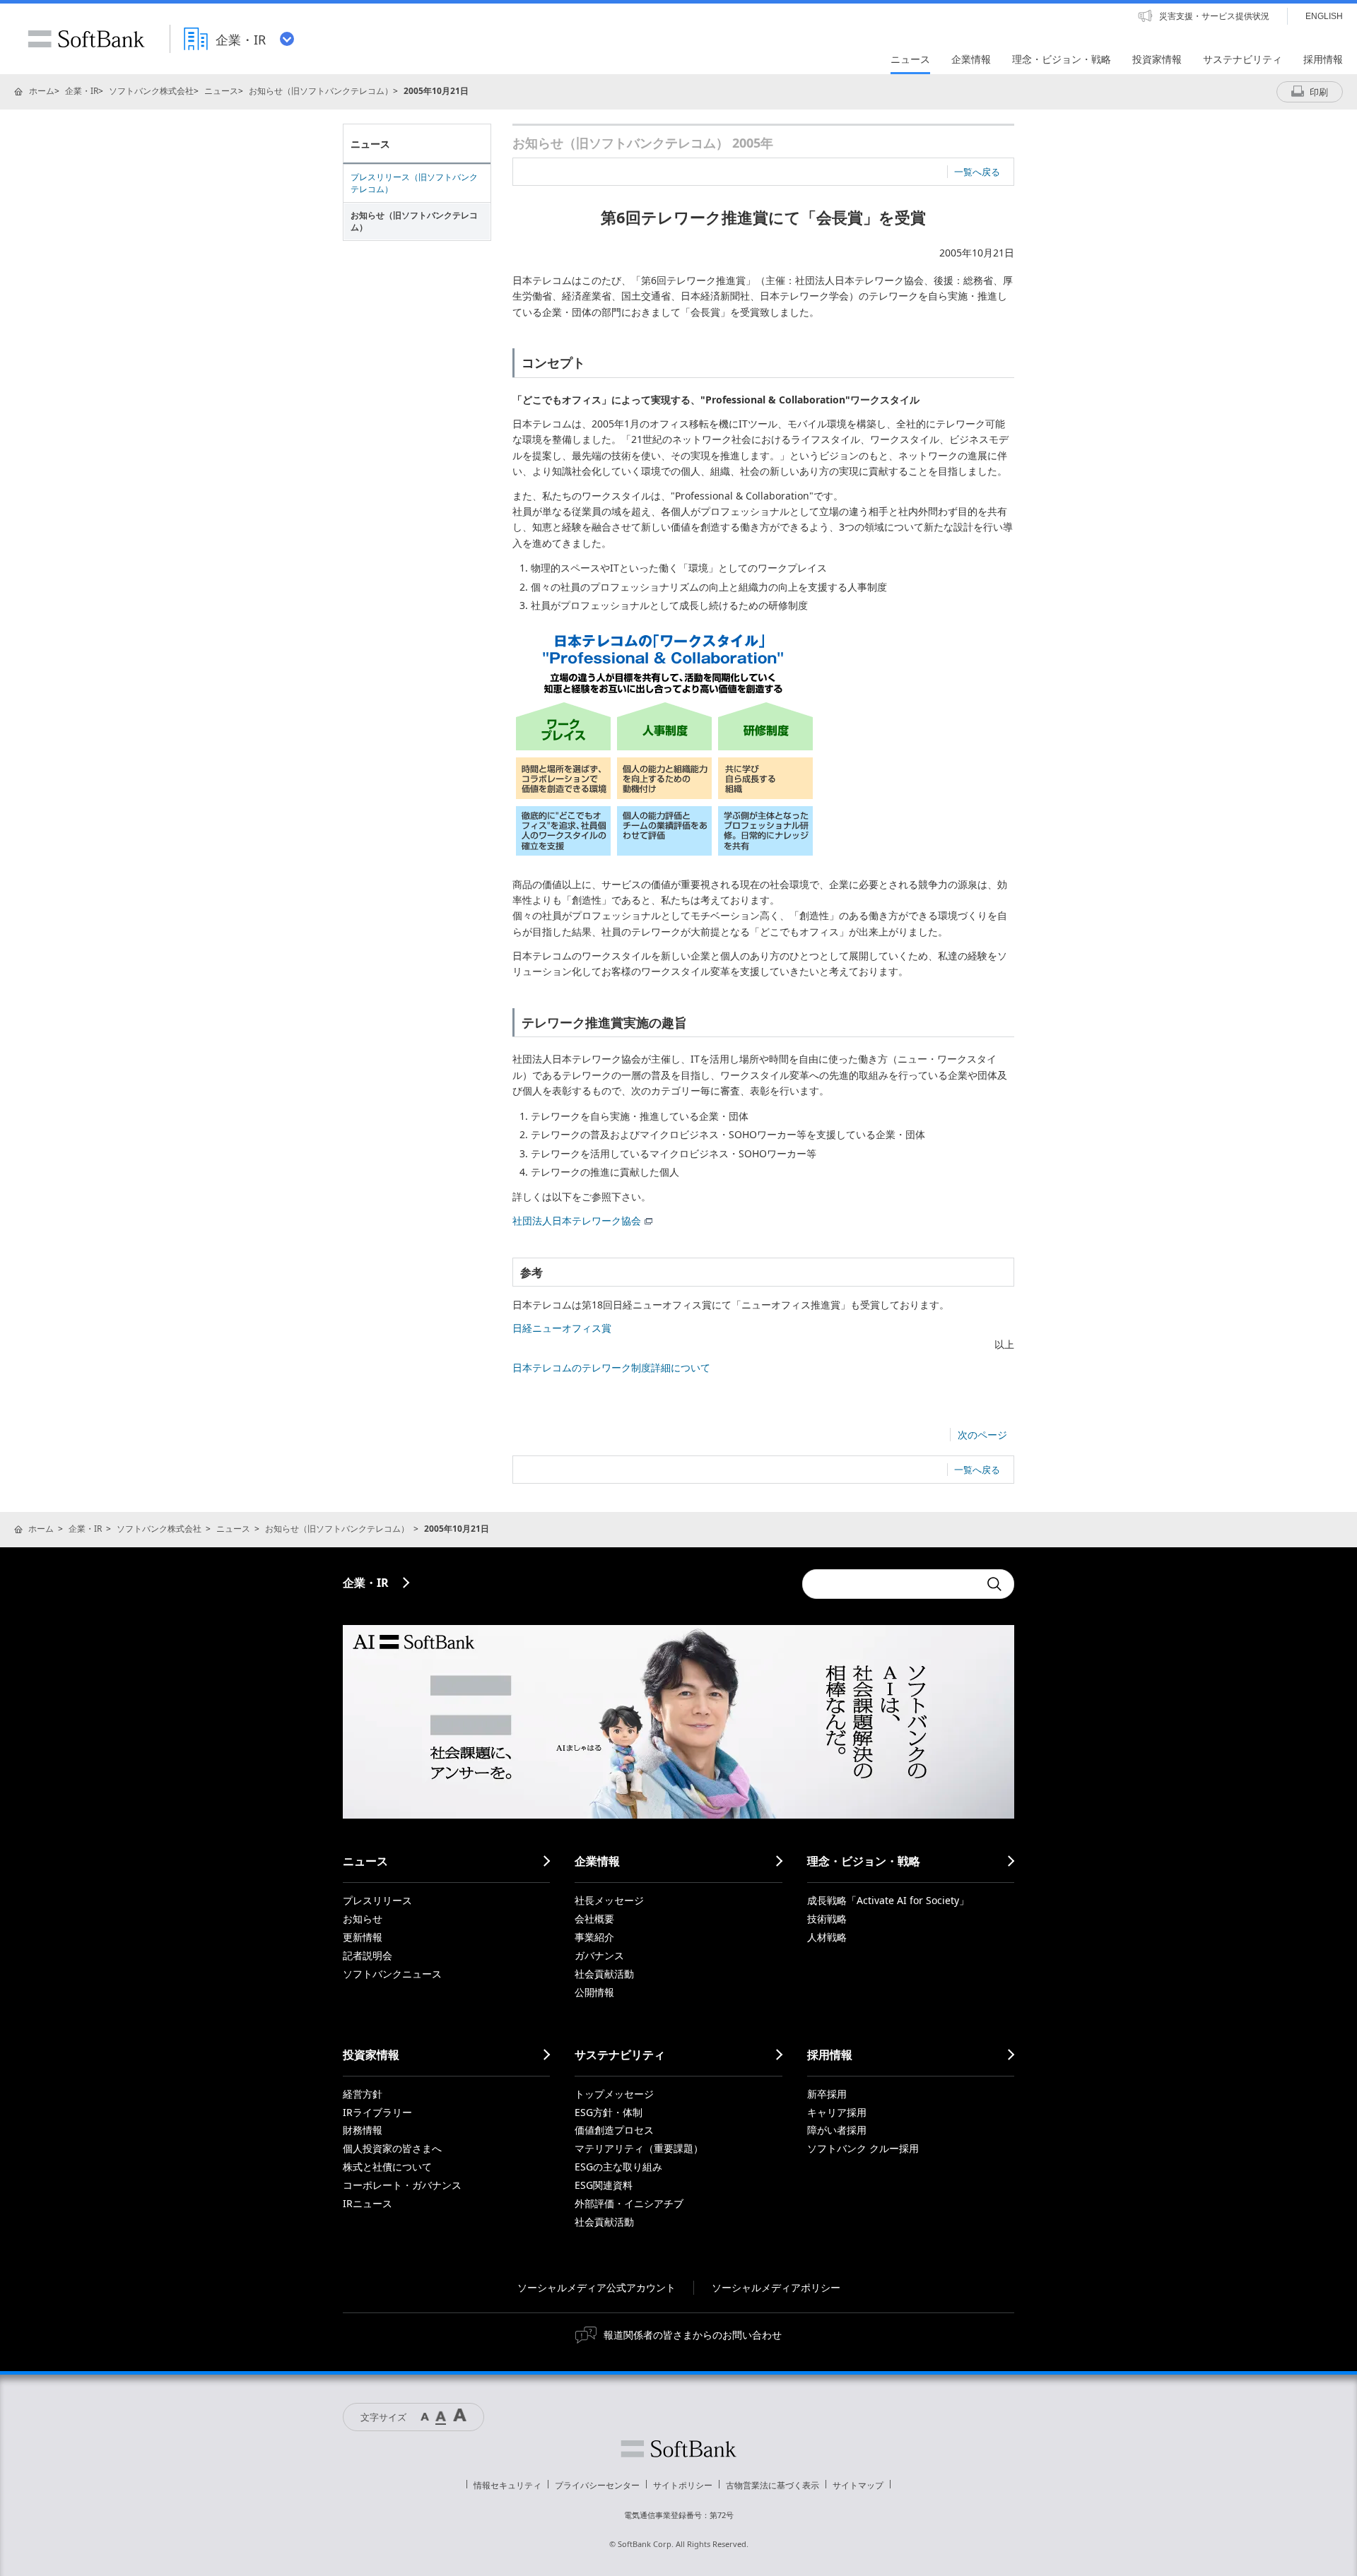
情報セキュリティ (507, 2485)
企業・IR (82, 91)
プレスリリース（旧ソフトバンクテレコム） (414, 183)
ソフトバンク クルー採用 (863, 2148)
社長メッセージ (609, 1900)
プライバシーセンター (597, 2485)
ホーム (42, 91)
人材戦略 (827, 1937)
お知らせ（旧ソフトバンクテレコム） (321, 91)
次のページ (982, 1435)
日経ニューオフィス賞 (562, 1328)
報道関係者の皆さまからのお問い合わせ (693, 2335)
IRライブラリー (377, 2112)
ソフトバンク (678, 2449)
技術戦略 (827, 1919)
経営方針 (363, 2094)
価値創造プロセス (614, 2130)
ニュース (221, 91)
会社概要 (594, 1919)
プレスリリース (377, 1900)
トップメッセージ (614, 2094)
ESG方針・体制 (609, 2112)
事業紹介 (594, 1937)
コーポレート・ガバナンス (402, 2185)
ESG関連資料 (604, 2185)
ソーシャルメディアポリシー (776, 2287)
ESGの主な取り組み (618, 2167)
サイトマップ (858, 2485)
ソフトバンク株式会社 (151, 91)
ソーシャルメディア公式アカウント (597, 2287)
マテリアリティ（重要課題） (639, 2148)
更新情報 (363, 1937)
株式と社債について (387, 2167)
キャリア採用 (837, 2112)
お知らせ (363, 1919)
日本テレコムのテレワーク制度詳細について (611, 1367)
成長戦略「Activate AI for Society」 (888, 1900)
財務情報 (363, 2130)
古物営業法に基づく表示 (773, 2485)
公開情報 (594, 1992)
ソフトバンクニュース (392, 1974)
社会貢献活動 (604, 1974)
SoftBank (86, 39)
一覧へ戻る (977, 172)
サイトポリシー (683, 2485)
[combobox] (891, 1584)
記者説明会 (368, 1955)
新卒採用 (827, 2094)
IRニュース (368, 2203)
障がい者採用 (837, 2130)
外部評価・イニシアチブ (629, 2203)
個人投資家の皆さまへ (392, 2148)
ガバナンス (599, 1955)
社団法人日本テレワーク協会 (577, 1221)
